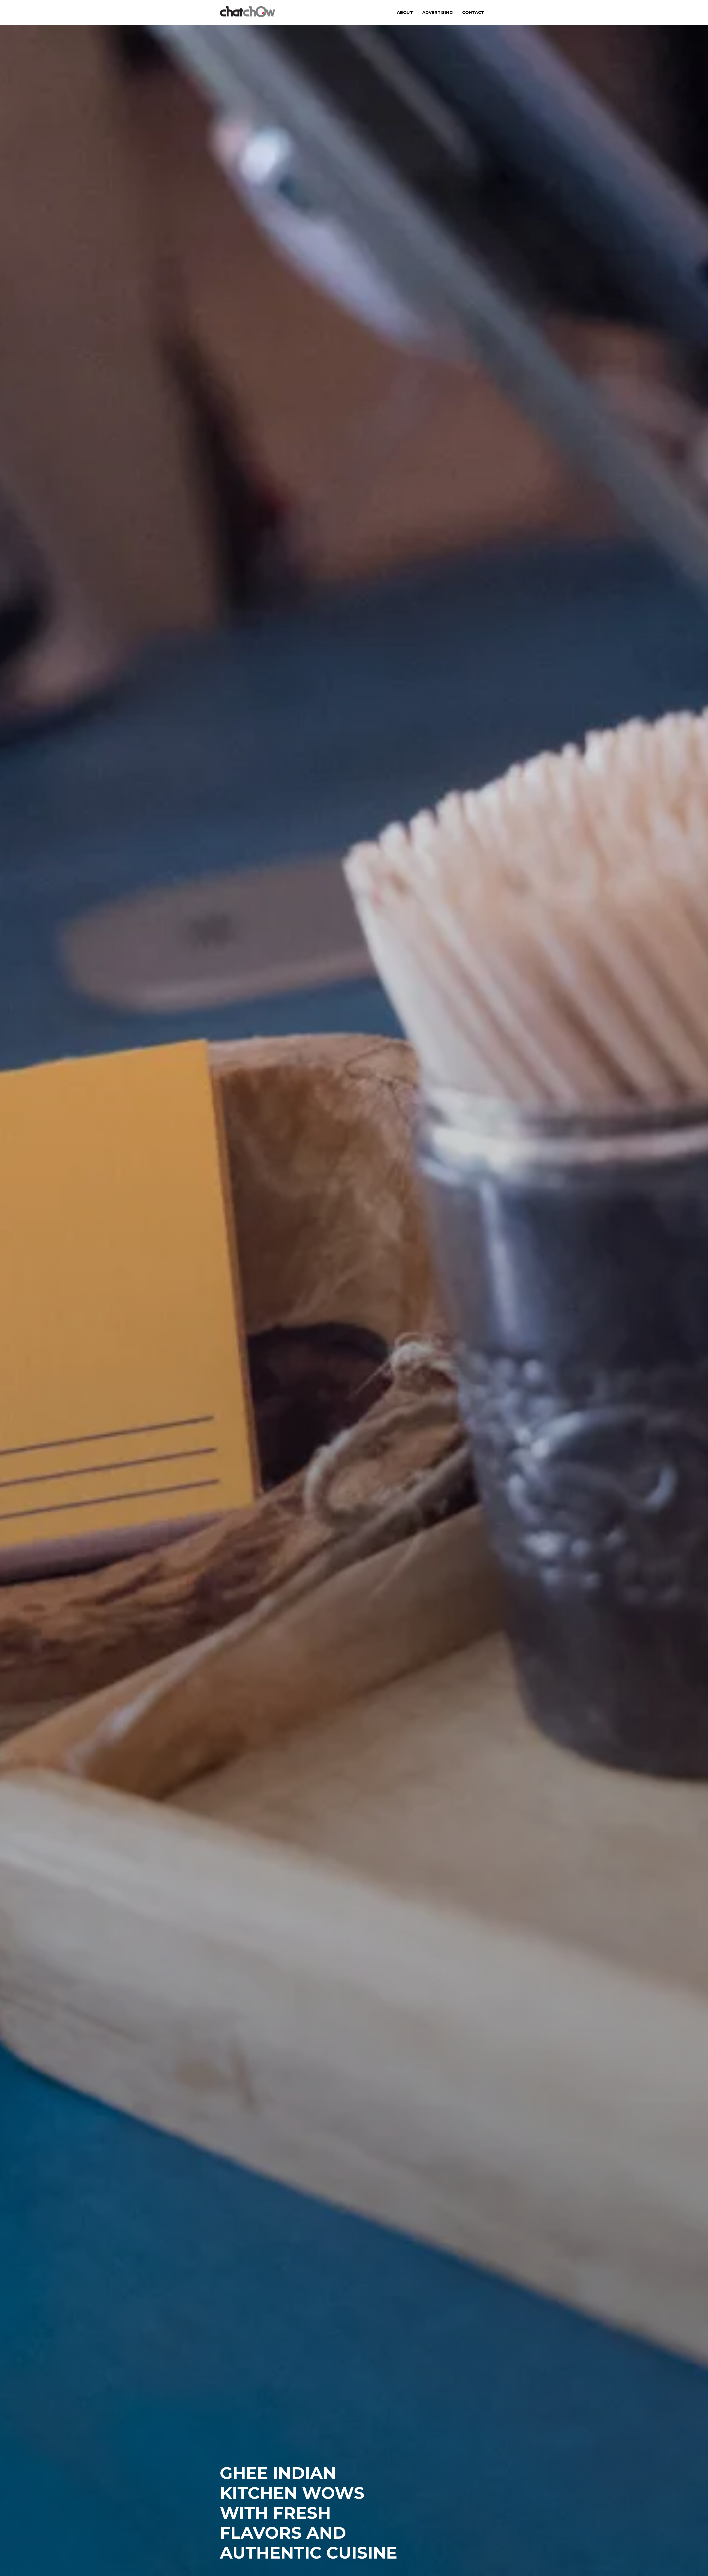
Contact (473, 12)
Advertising (438, 12)
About (405, 12)
